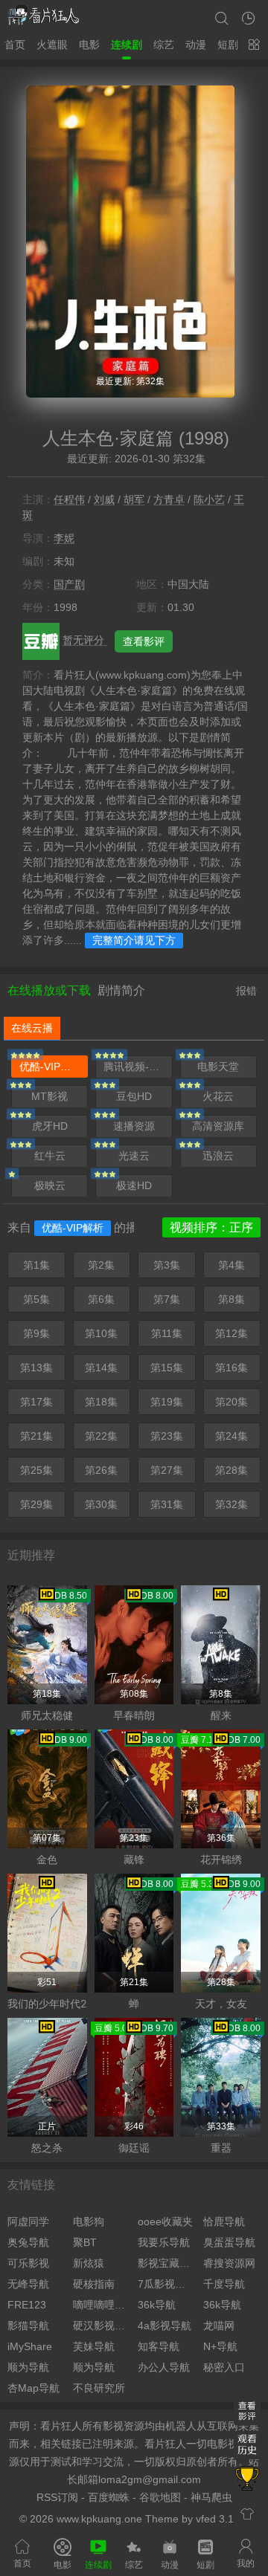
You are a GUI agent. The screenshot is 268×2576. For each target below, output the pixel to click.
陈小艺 (209, 499)
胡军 (134, 499)
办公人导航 (164, 2367)
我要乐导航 (164, 2242)
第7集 (167, 1299)
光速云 (134, 1156)
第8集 (232, 1299)
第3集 (167, 1265)
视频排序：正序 (211, 1227)
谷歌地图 (160, 2497)
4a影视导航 (165, 2326)
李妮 (64, 538)
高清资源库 (218, 1126)
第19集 (167, 1402)
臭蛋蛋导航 (229, 2242)
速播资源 (134, 1126)
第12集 (232, 1333)
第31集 (167, 1504)
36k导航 (157, 2305)
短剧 (228, 45)
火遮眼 (52, 45)
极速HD (134, 1185)
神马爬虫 (211, 2497)
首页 (15, 45)
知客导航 (159, 2346)
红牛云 (50, 1156)
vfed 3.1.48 (222, 2519)
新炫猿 (89, 2263)
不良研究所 (99, 2388)
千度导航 (224, 2284)
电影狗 (89, 2221)
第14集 (101, 1368)
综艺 (164, 45)
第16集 (232, 1368)
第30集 (101, 1504)
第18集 (101, 1402)
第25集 (36, 1470)
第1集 (36, 1265)
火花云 (218, 1096)
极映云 (50, 1185)
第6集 (101, 1299)
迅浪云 (218, 1156)
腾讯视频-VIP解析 (138, 1067)
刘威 (104, 499)
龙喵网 (219, 2326)
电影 (89, 45)
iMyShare (30, 2346)
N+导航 (220, 2346)
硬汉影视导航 (102, 2326)
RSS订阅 (57, 2497)
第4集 (232, 1265)
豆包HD (134, 1096)
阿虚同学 (28, 2221)
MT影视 (50, 1096)
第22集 (101, 1436)
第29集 (36, 1504)
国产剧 (69, 584)
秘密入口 (224, 2367)
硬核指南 (94, 2284)
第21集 (36, 1436)
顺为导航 (28, 2367)
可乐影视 (28, 2263)
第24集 (232, 1436)
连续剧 (127, 45)
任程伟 (69, 499)
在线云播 (32, 1028)
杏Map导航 (33, 2388)
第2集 (101, 1265)
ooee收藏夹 (165, 2221)
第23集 (167, 1436)
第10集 (101, 1333)
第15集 (167, 1368)
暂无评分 (85, 640)
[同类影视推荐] (247, 2480)
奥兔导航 (28, 2242)
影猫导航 (28, 2326)
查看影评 (144, 641)
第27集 (167, 1470)
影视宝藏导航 (167, 2263)
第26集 (101, 1470)
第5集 (36, 1299)
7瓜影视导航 (167, 2284)
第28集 (232, 1470)
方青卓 (169, 499)
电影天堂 (218, 1067)
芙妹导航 (94, 2346)
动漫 (196, 45)
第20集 (232, 1402)
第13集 (36, 1368)
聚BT (85, 2242)
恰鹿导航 (224, 2221)
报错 (246, 991)
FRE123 (27, 2305)
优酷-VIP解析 (50, 1067)
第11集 (167, 1333)
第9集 (36, 1333)
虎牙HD (50, 1126)
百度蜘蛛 (109, 2497)
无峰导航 (28, 2284)
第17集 (36, 1402)
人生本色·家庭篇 (108, 438)
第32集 (232, 1504)
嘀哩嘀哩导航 (102, 2305)
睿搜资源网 (229, 2263)
